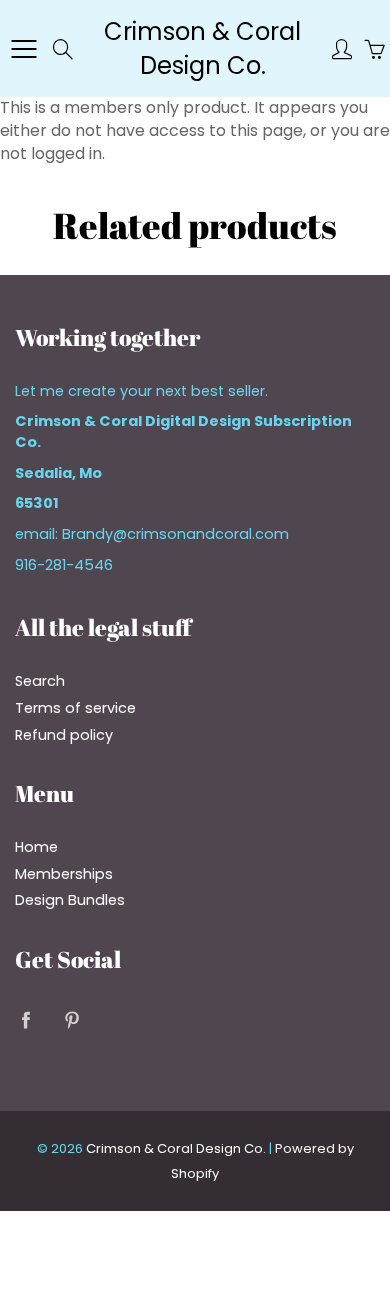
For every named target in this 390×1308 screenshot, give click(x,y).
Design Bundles (70, 900)
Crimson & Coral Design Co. (202, 48)
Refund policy (64, 735)
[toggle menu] (23, 49)
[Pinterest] (71, 1020)
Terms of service (75, 708)
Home (36, 847)
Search (40, 681)
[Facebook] (25, 1020)
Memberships (64, 874)
